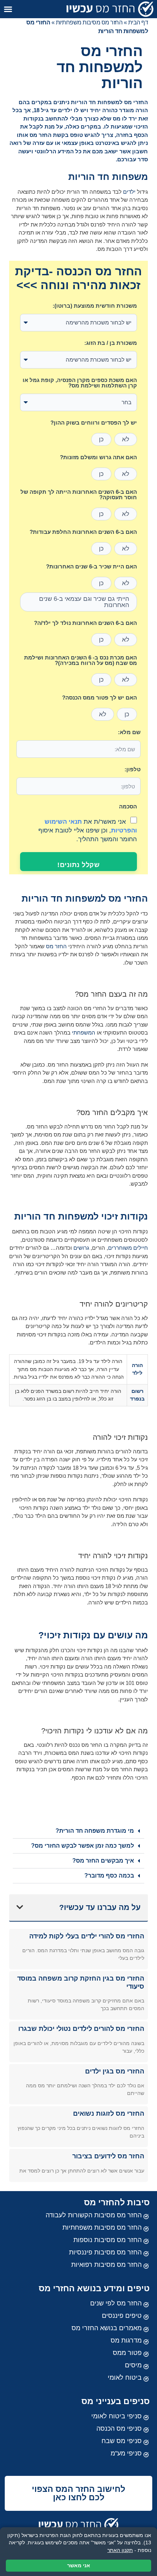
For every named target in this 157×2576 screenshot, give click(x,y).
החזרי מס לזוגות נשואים (109, 2114)
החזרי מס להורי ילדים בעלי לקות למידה (87, 1936)
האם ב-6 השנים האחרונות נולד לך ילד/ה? (85, 623)
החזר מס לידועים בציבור (108, 2156)
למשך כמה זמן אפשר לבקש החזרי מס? (83, 1846)
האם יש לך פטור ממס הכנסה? (99, 698)
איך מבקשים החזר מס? (103, 1861)
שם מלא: (129, 732)
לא (126, 439)
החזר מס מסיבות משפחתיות (89, 22)
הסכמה (128, 807)
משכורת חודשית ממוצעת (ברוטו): (95, 306)
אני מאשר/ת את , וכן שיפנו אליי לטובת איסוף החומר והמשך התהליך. (88, 831)
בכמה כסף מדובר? (109, 1876)
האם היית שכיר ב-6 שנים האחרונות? (91, 567)
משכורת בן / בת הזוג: (111, 343)
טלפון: (133, 769)
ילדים (129, 192)
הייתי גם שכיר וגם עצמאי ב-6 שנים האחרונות (84, 602)
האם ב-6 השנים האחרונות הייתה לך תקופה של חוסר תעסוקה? (79, 495)
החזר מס (56, 946)
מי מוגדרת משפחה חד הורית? (95, 1831)
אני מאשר (79, 2565)
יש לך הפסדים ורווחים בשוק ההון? (94, 423)
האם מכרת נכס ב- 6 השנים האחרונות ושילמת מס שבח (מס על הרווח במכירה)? (81, 660)
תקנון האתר (120, 2550)
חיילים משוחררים (128, 1248)
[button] (8, 9)
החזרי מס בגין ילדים (115, 2071)
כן (101, 439)
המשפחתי (84, 1033)
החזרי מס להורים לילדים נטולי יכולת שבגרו (81, 2029)
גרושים (81, 1248)
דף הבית (138, 22)
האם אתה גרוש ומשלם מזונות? (98, 457)
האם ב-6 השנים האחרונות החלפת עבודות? (83, 532)
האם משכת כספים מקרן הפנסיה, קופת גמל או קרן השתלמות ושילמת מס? (80, 383)
